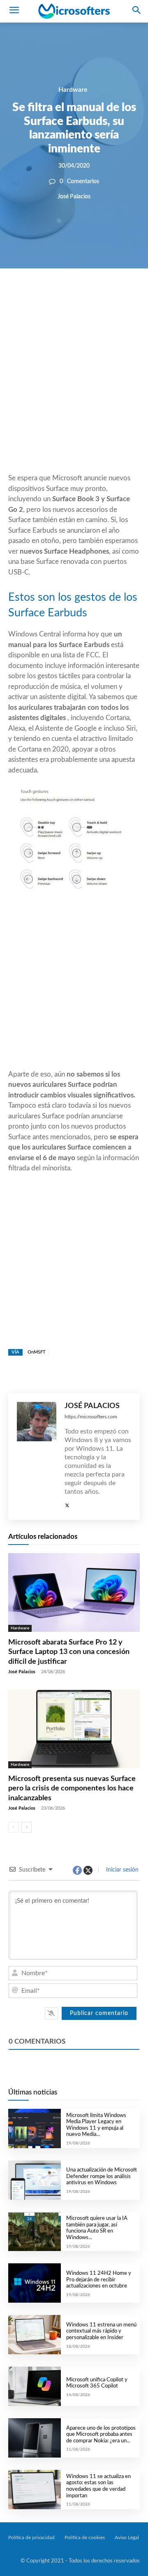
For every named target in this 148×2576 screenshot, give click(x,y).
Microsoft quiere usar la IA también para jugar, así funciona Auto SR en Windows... (97, 2228)
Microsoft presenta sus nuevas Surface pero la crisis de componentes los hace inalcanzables (72, 1789)
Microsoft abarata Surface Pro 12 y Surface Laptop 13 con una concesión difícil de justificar (69, 1652)
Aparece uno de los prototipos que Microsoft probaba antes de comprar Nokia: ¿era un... (101, 2435)
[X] (68, 296)
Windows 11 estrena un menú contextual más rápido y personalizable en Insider (101, 2331)
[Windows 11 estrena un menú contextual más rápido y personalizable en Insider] (35, 2335)
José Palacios (74, 197)
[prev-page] (13, 1827)
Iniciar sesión (121, 1870)
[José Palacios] (37, 1457)
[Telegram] (125, 296)
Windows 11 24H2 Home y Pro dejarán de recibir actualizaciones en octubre (99, 2280)
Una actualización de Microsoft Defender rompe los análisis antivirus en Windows (102, 2176)
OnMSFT (37, 1352)
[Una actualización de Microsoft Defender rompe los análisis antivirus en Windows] (35, 2180)
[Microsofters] (74, 11)
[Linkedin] (106, 296)
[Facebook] (49, 296)
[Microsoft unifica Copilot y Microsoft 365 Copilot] (35, 2386)
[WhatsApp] (87, 296)
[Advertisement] (74, 391)
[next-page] (27, 1827)
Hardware (73, 90)
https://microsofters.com (91, 1417)
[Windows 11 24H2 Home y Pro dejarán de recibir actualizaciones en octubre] (35, 2283)
